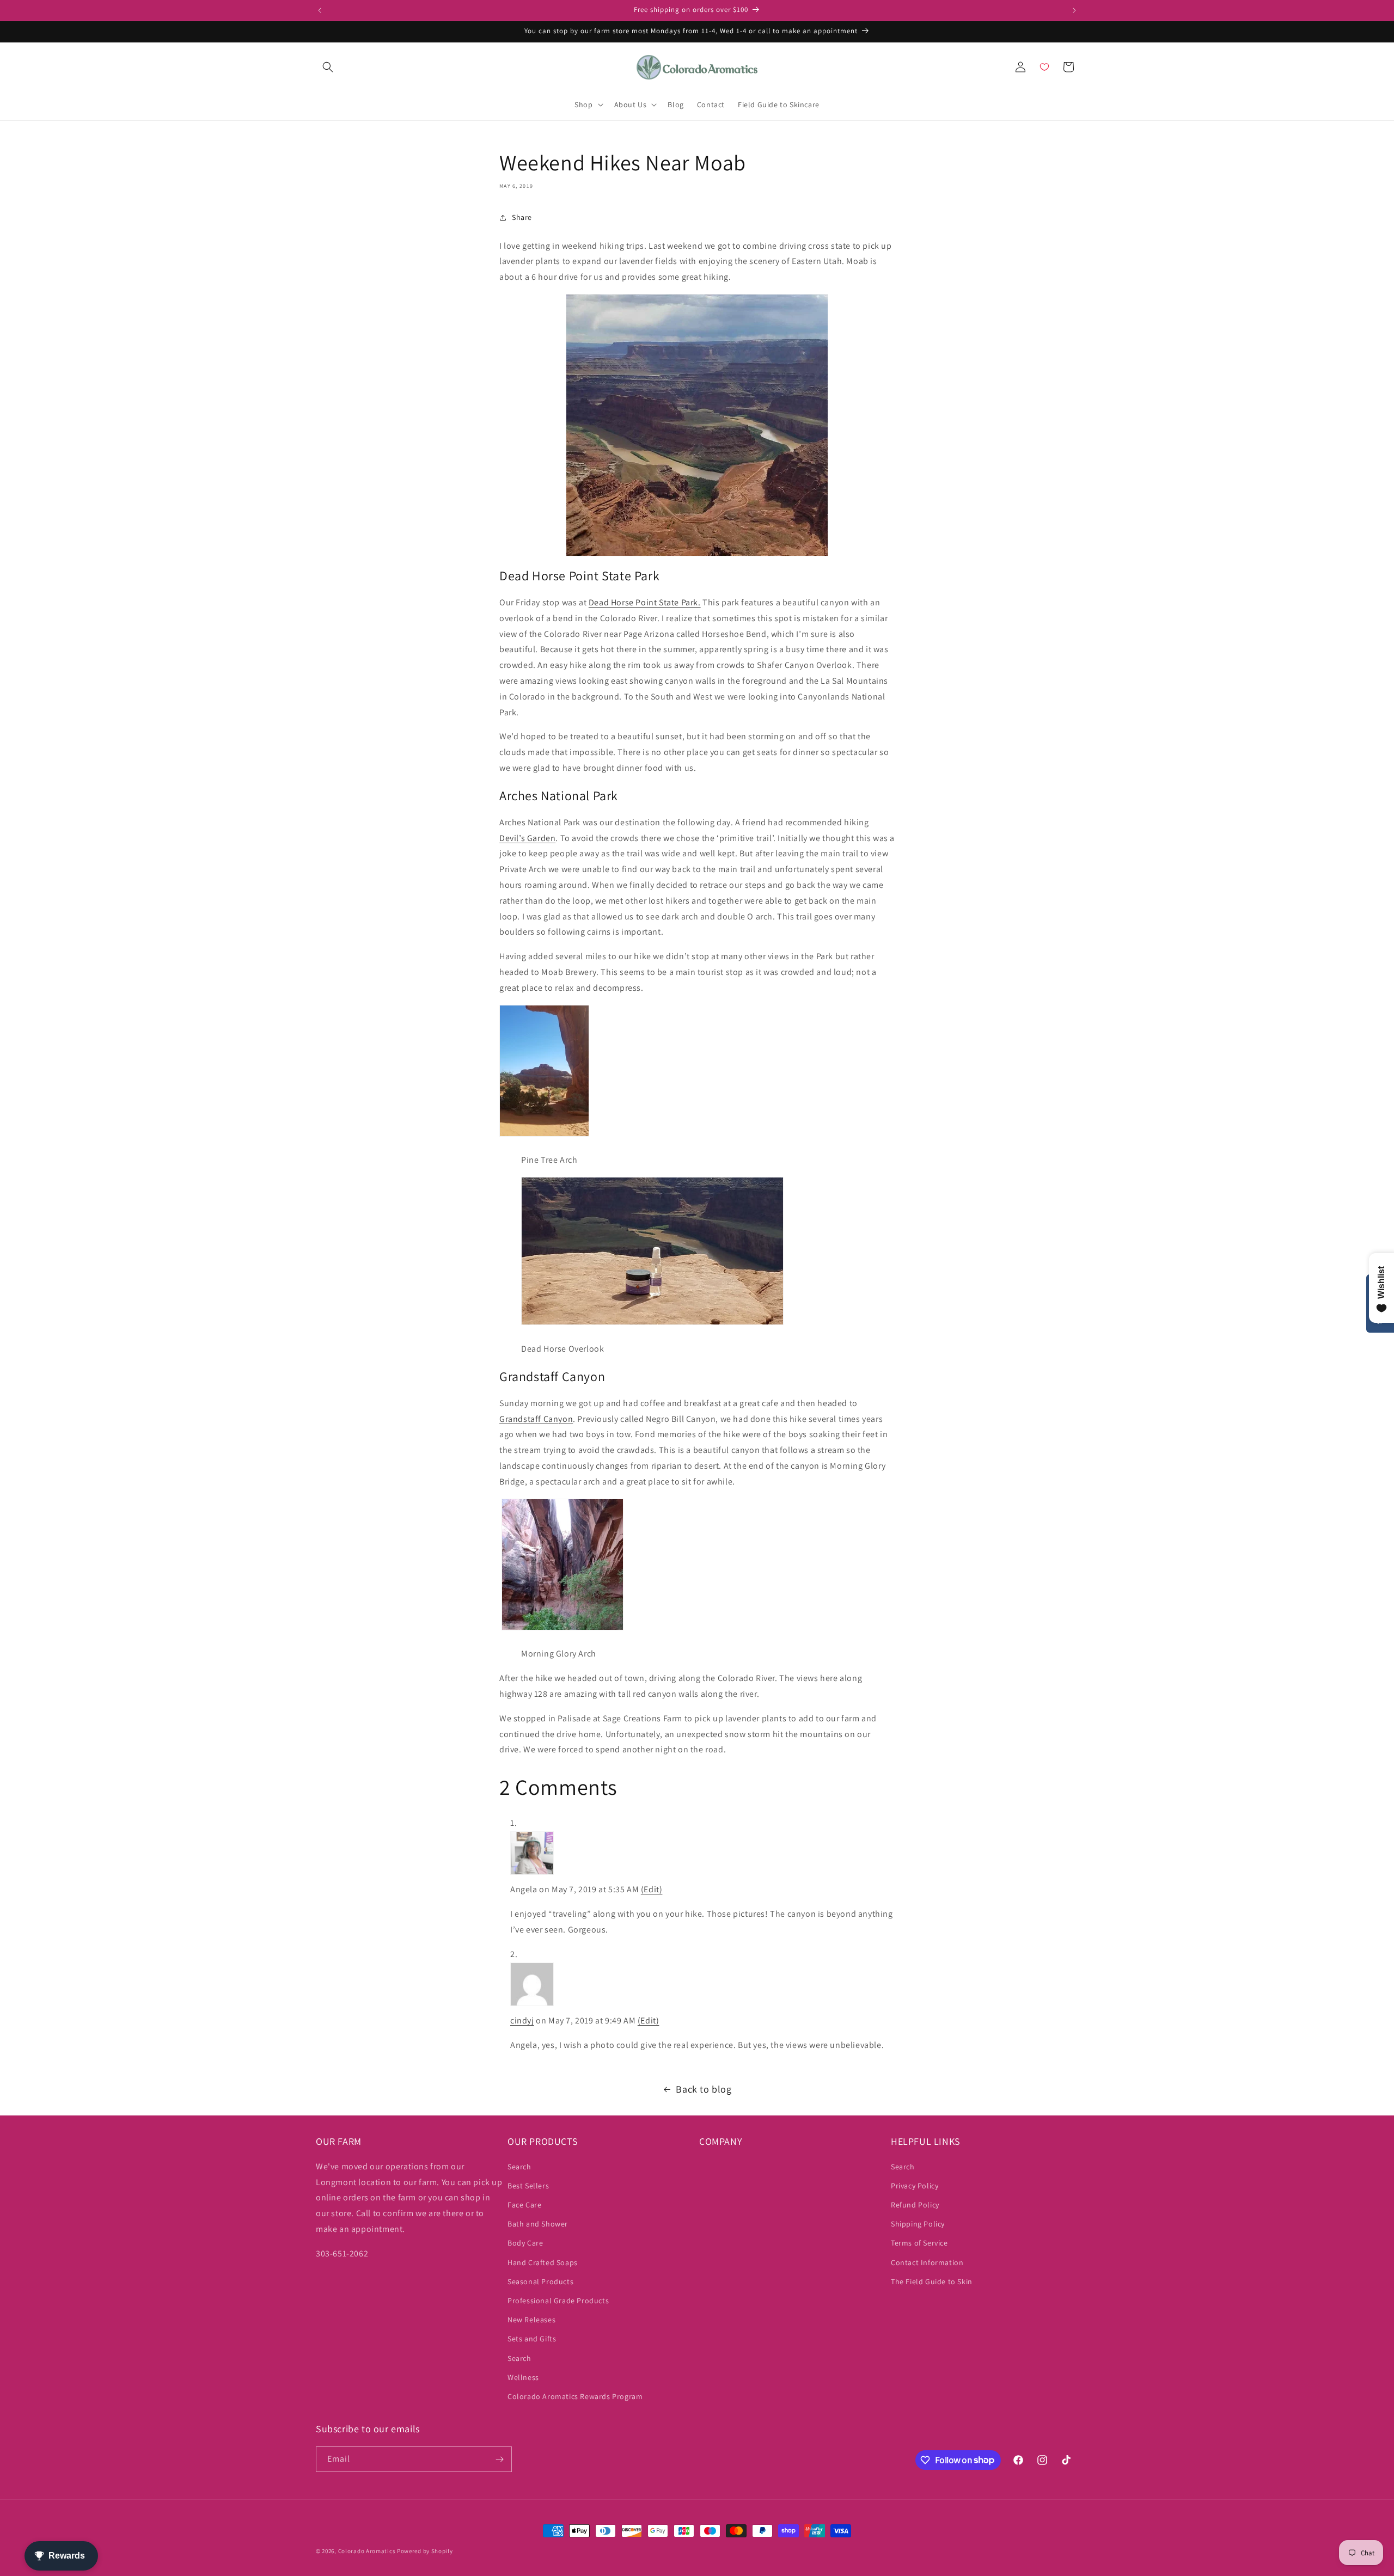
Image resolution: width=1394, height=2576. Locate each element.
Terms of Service (919, 2243)
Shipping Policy (918, 2224)
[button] (328, 67)
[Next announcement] (1074, 10)
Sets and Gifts (532, 2339)
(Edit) (652, 1889)
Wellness (523, 2377)
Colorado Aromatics (367, 2551)
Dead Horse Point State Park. (645, 602)
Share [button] (522, 217)
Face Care (524, 2205)
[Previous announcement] (320, 10)
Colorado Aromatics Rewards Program (575, 2396)
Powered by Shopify (425, 2551)
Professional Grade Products (558, 2301)
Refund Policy (915, 2205)
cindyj (522, 2020)
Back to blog (704, 2089)
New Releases (531, 2320)
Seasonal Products (540, 2281)
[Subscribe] (499, 2459)
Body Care (525, 2243)
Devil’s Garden (527, 838)
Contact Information (927, 2262)
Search (519, 2167)
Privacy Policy (915, 2186)
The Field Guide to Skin (932, 2281)
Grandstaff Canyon (536, 1419)
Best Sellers (528, 2186)
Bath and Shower (538, 2224)
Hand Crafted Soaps (543, 2262)
